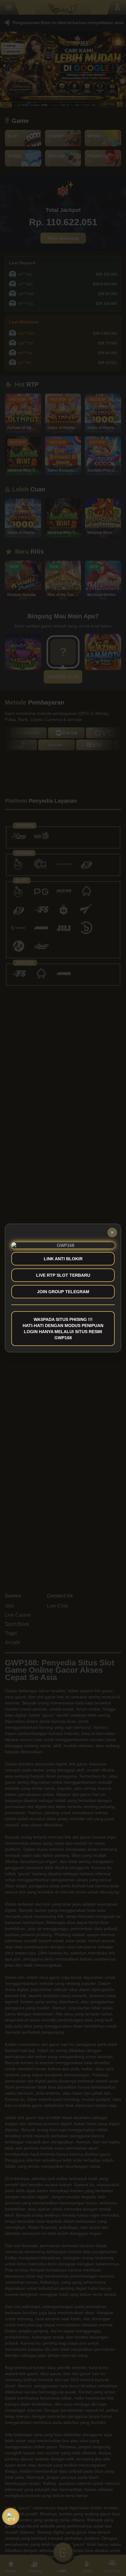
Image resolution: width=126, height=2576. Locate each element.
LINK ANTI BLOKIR (63, 1259)
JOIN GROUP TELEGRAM (63, 1292)
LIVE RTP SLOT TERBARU (63, 1275)
